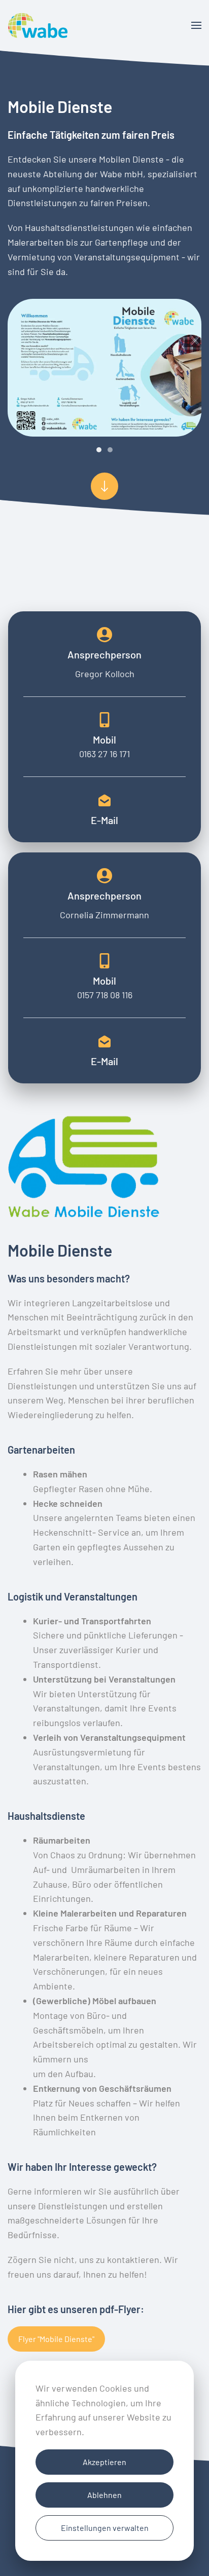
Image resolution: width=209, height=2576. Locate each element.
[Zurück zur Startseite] (38, 25)
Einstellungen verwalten (105, 2528)
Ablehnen (104, 2495)
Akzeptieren (104, 2462)
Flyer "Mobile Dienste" (56, 2339)
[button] (196, 25)
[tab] (99, 450)
